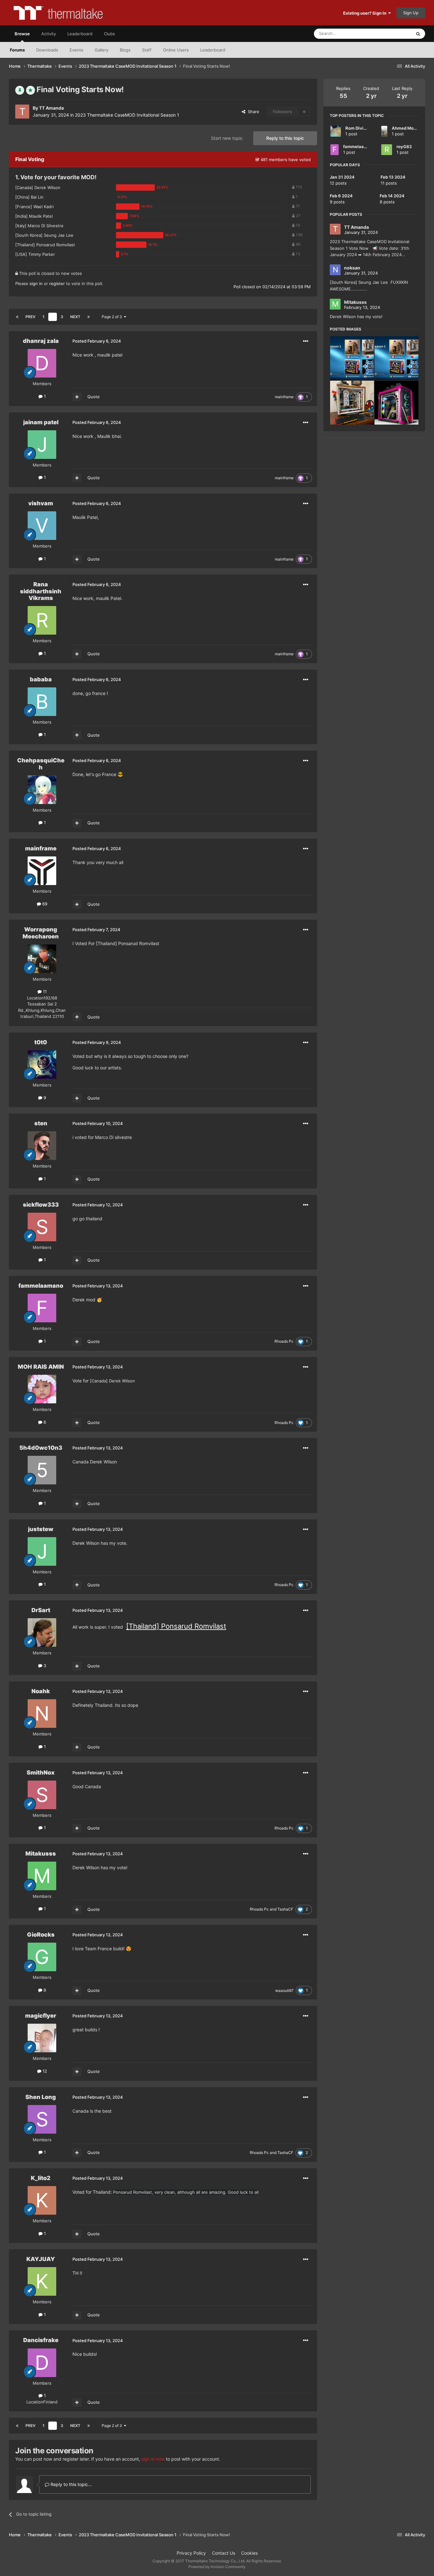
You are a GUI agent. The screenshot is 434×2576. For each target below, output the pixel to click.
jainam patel (41, 422)
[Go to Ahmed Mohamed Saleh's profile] (384, 131)
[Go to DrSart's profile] (42, 1632)
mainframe (284, 397)
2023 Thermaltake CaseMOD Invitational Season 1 (127, 115)
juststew (41, 1529)
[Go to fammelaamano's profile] (42, 1308)
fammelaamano (41, 1286)
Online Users (176, 50)
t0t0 (41, 1042)
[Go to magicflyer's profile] (42, 2038)
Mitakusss (41, 1854)
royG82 (404, 147)
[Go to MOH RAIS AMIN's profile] (42, 1389)
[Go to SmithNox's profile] (42, 1795)
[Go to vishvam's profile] (42, 526)
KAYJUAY (41, 2259)
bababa (41, 679)
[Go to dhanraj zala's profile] (42, 363)
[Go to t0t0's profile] (42, 1065)
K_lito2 (41, 2178)
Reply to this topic (285, 138)
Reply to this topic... (71, 2484)
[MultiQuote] (77, 397)
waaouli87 (284, 1990)
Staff (147, 50)
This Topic (393, 34)
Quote (94, 397)
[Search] (418, 34)
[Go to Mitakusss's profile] (42, 1876)
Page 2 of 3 (113, 317)
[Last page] (89, 317)
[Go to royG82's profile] (387, 150)
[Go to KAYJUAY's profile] (42, 2281)
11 (44, 992)
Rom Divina (357, 128)
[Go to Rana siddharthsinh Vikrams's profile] (42, 620)
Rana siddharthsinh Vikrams (41, 591)
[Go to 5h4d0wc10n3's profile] (42, 1470)
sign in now (153, 2459)
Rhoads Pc (284, 1341)
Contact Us (224, 2553)
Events (76, 50)
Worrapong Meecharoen (41, 933)
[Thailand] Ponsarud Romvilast (176, 1626)
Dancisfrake (41, 2340)
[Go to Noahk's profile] (42, 1714)
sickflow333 (41, 1205)
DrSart (41, 1610)
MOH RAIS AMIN (41, 1367)
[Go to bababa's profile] (42, 702)
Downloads (47, 50)
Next (75, 317)
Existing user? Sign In (366, 13)
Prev (31, 317)
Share (252, 112)
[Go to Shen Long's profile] (42, 2119)
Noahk (41, 1691)
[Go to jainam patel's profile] (42, 445)
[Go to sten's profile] (42, 1146)
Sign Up (411, 13)
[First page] (17, 317)
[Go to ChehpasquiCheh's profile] (42, 790)
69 (44, 904)
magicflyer (41, 2016)
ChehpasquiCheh (41, 764)
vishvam (41, 503)
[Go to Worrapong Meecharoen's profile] (42, 959)
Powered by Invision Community (217, 2567)
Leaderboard (213, 50)
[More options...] (306, 341)
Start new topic (227, 138)
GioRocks (41, 1935)
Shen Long (41, 2097)
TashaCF (285, 1909)
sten (41, 1123)
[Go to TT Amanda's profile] (22, 112)
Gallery (102, 50)
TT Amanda (51, 108)
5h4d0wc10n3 (41, 1448)
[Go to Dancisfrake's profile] (42, 2363)
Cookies (249, 2553)
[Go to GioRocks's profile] (42, 1957)
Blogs (125, 50)
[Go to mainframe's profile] (42, 871)
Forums (17, 50)
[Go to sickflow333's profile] (42, 1227)
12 (44, 2071)
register (57, 283)
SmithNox (41, 1772)
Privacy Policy (191, 2553)
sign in (36, 283)
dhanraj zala (41, 341)
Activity (49, 34)
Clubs (109, 34)
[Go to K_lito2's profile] (42, 2200)
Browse (22, 34)
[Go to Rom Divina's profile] (336, 131)
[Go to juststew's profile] (42, 1551)
